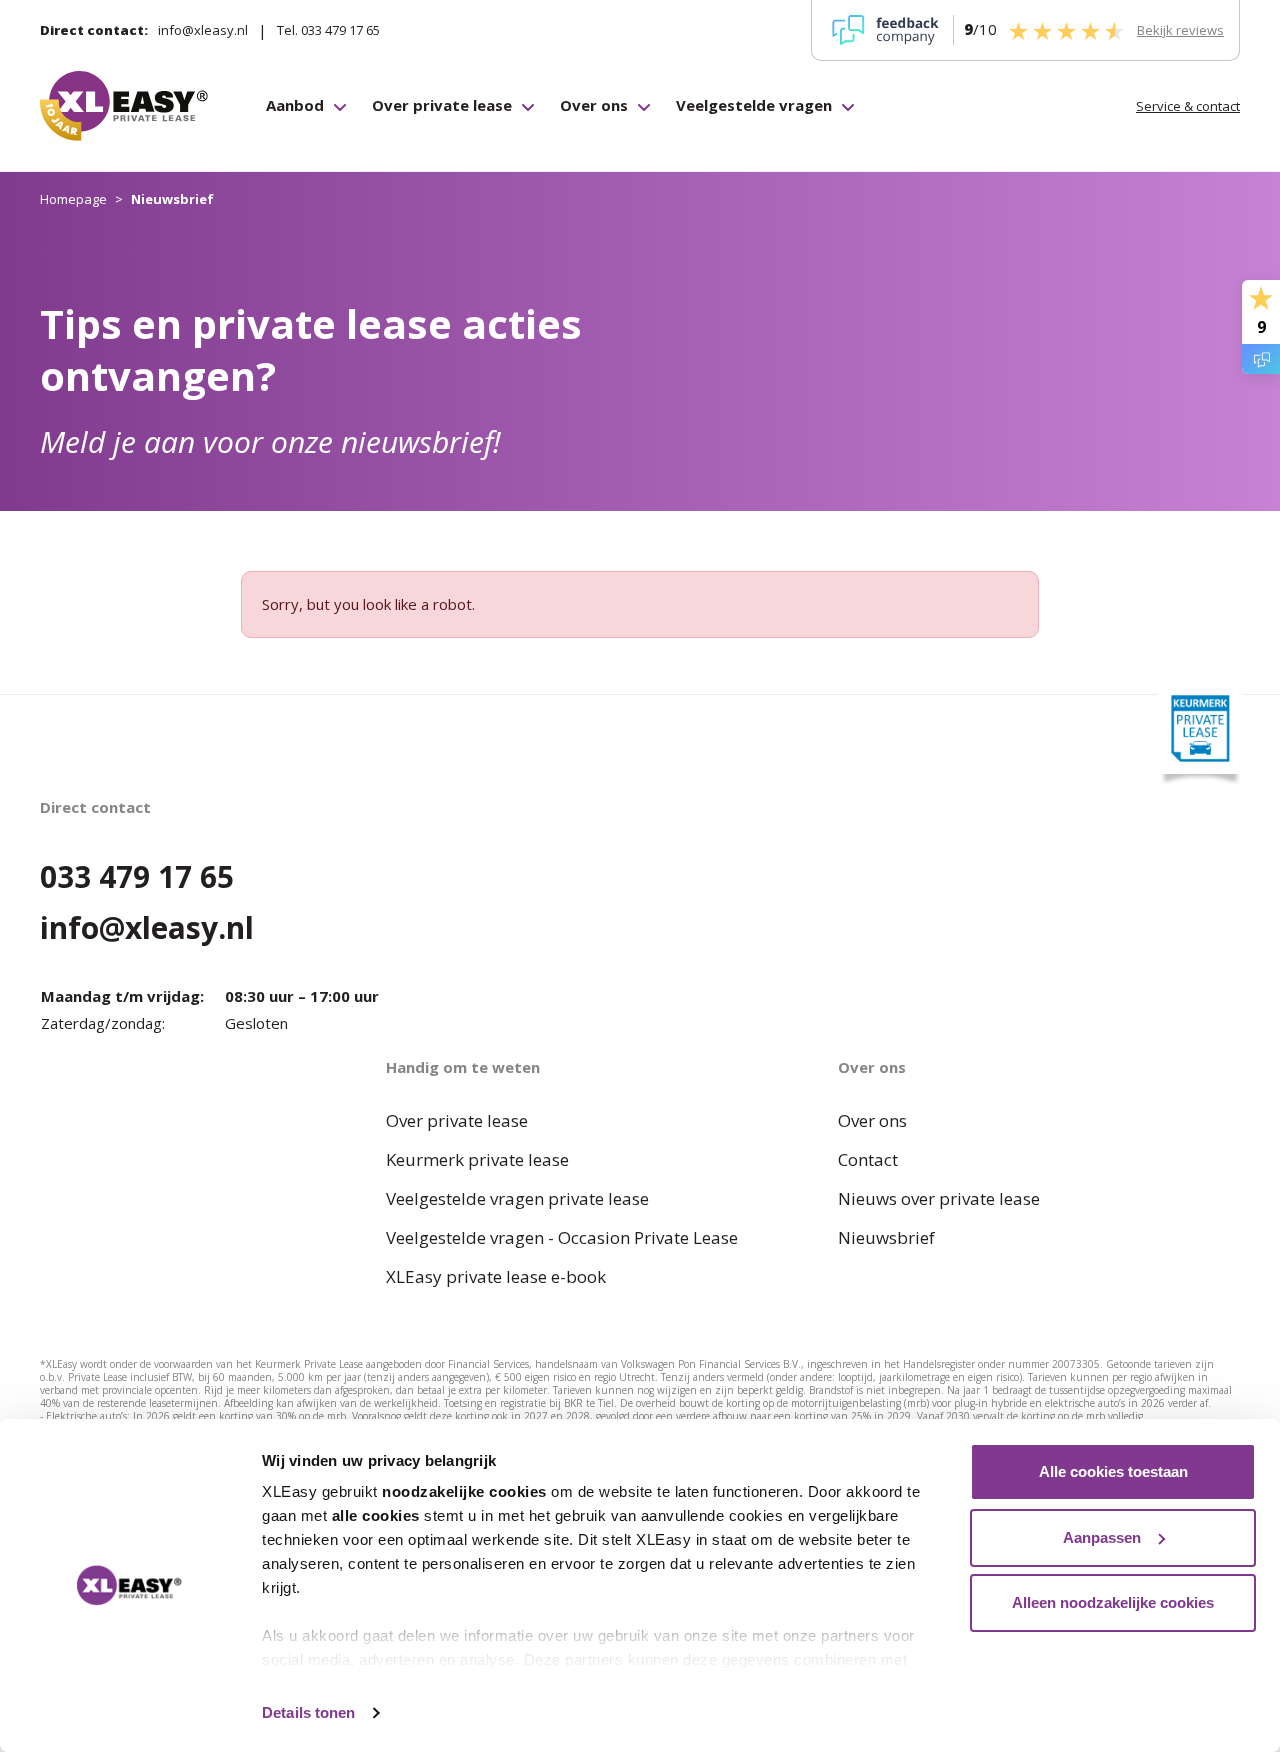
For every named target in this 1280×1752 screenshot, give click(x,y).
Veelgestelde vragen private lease (517, 1198)
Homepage (73, 199)
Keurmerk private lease (477, 1159)
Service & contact (1188, 106)
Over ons (594, 105)
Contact (868, 1159)
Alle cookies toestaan (1113, 1471)
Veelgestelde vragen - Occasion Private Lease (562, 1237)
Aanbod (295, 105)
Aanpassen (1102, 1537)
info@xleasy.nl (203, 30)
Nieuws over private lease (939, 1198)
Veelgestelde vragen (754, 105)
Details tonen (308, 1712)
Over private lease (442, 105)
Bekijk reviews (1180, 30)
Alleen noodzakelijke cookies (1113, 1602)
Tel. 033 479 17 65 (328, 30)
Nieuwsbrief (886, 1237)
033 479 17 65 (137, 876)
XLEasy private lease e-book (496, 1276)
